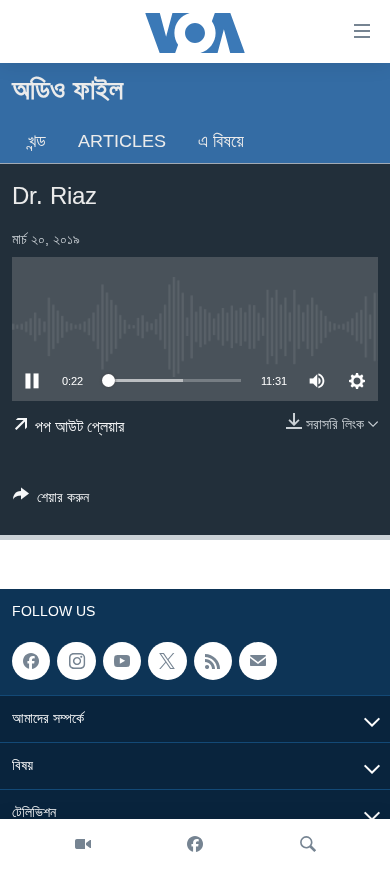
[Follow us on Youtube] (122, 661)
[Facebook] (195, 844)
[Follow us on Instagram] (76, 661)
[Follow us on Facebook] (31, 661)
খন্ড (37, 141)
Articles (122, 141)
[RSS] (213, 661)
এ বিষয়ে (221, 141)
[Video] (83, 844)
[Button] (51, 500)
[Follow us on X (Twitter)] (167, 661)
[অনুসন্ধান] (308, 844)
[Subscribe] (258, 661)
